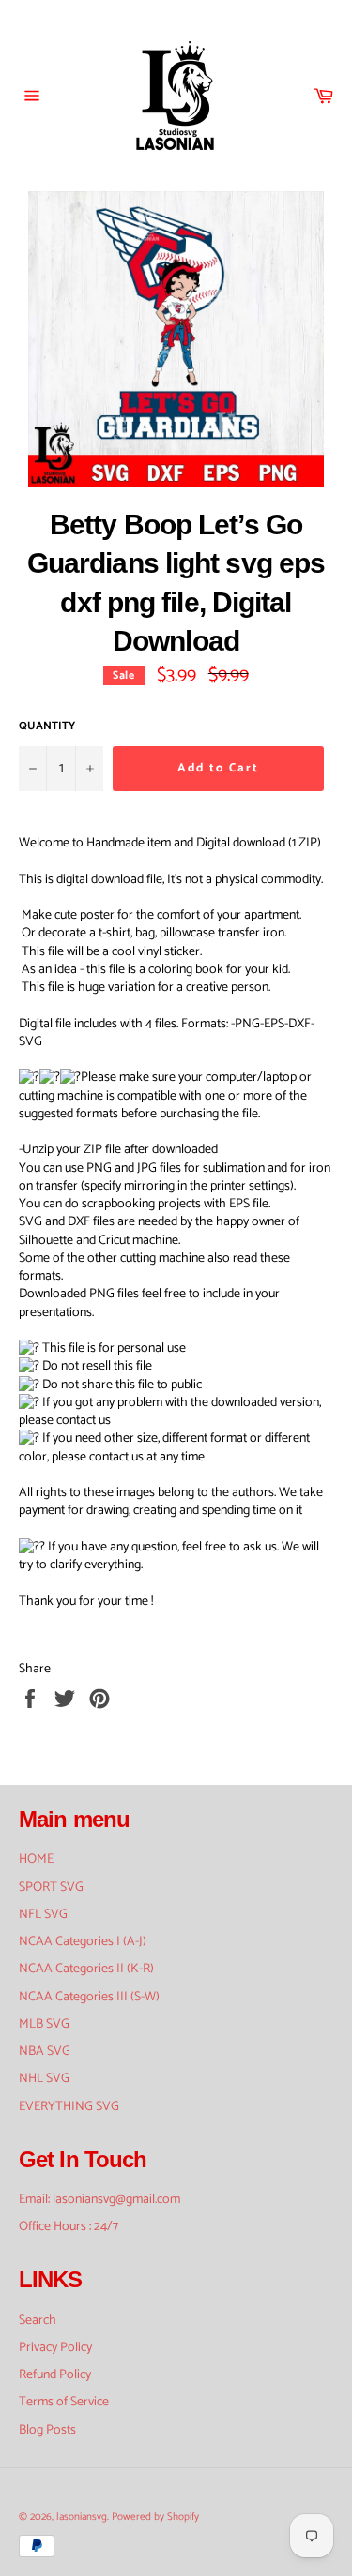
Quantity (47, 727)
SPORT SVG (51, 1887)
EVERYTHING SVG (69, 2107)
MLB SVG (44, 2024)
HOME (36, 1859)
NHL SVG (44, 2079)
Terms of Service (64, 2402)
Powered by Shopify (155, 2517)
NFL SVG (43, 1915)
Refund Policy (55, 2375)
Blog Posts (47, 2430)
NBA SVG (45, 2052)
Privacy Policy (55, 2348)
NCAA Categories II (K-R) (86, 1969)
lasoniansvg (82, 2517)
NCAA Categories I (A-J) (83, 1942)
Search (38, 2321)
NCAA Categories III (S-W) (89, 1997)
